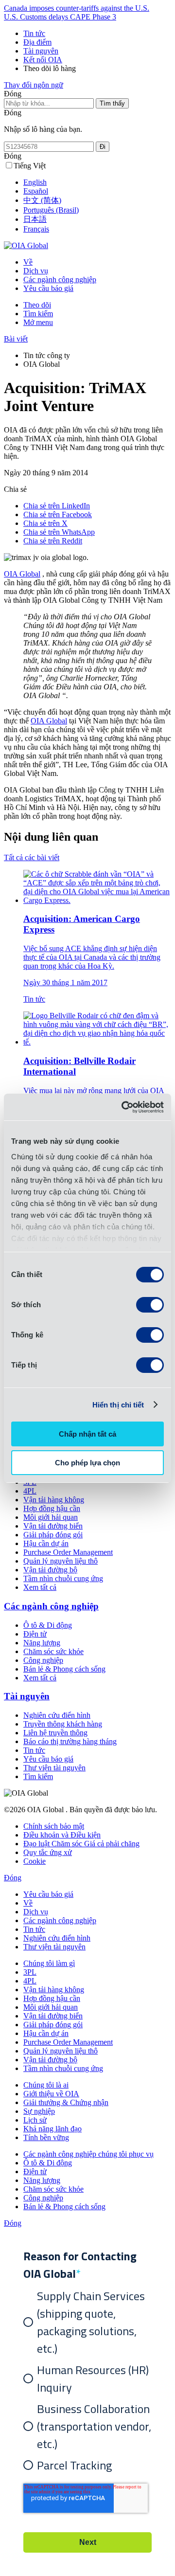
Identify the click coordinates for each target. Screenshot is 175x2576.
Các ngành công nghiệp (60, 279)
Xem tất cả (40, 1587)
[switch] (150, 1305)
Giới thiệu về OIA (51, 2094)
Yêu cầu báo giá (48, 288)
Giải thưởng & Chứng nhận (66, 2102)
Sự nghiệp (39, 2111)
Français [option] (36, 229)
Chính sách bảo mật (54, 1826)
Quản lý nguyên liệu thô (61, 1561)
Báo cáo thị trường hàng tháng (70, 1741)
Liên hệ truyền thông (55, 1733)
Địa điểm (37, 42)
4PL (30, 1491)
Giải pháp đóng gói (53, 1535)
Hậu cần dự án (46, 1543)
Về (28, 262)
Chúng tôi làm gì (49, 1963)
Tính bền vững (46, 2137)
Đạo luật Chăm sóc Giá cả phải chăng (81, 1844)
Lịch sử (35, 2120)
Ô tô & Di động (48, 1625)
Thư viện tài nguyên (54, 1768)
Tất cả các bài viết (32, 857)
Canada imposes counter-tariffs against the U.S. (77, 8)
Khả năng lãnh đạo (52, 2129)
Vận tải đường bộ (50, 1570)
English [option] (35, 182)
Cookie (35, 1861)
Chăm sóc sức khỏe (53, 1651)
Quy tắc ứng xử (48, 1852)
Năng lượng (42, 1643)
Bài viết (16, 339)
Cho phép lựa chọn (87, 1463)
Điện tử (35, 1634)
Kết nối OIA (43, 60)
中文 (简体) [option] (42, 200)
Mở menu (38, 322)
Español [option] (36, 191)
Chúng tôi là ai (46, 2085)
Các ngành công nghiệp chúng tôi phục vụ (88, 2154)
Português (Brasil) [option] (51, 210)
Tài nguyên (41, 51)
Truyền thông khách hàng (63, 1724)
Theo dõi (37, 305)
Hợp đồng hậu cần (52, 1508)
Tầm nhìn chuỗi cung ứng (63, 1578)
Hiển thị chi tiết (118, 1405)
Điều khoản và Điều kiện (62, 1835)
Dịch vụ (36, 271)
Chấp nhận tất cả (87, 1434)
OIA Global (22, 574)
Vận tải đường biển (53, 1526)
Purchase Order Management (68, 1552)
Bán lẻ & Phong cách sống (64, 1669)
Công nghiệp (43, 1660)
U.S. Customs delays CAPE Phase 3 (60, 17)
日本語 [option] (35, 219)
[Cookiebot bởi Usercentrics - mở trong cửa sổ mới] (123, 1107)
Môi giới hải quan (51, 1517)
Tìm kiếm (38, 314)
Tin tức (34, 33)
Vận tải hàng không (54, 1500)
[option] (97, 182)
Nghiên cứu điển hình (57, 1715)
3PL (30, 1972)
